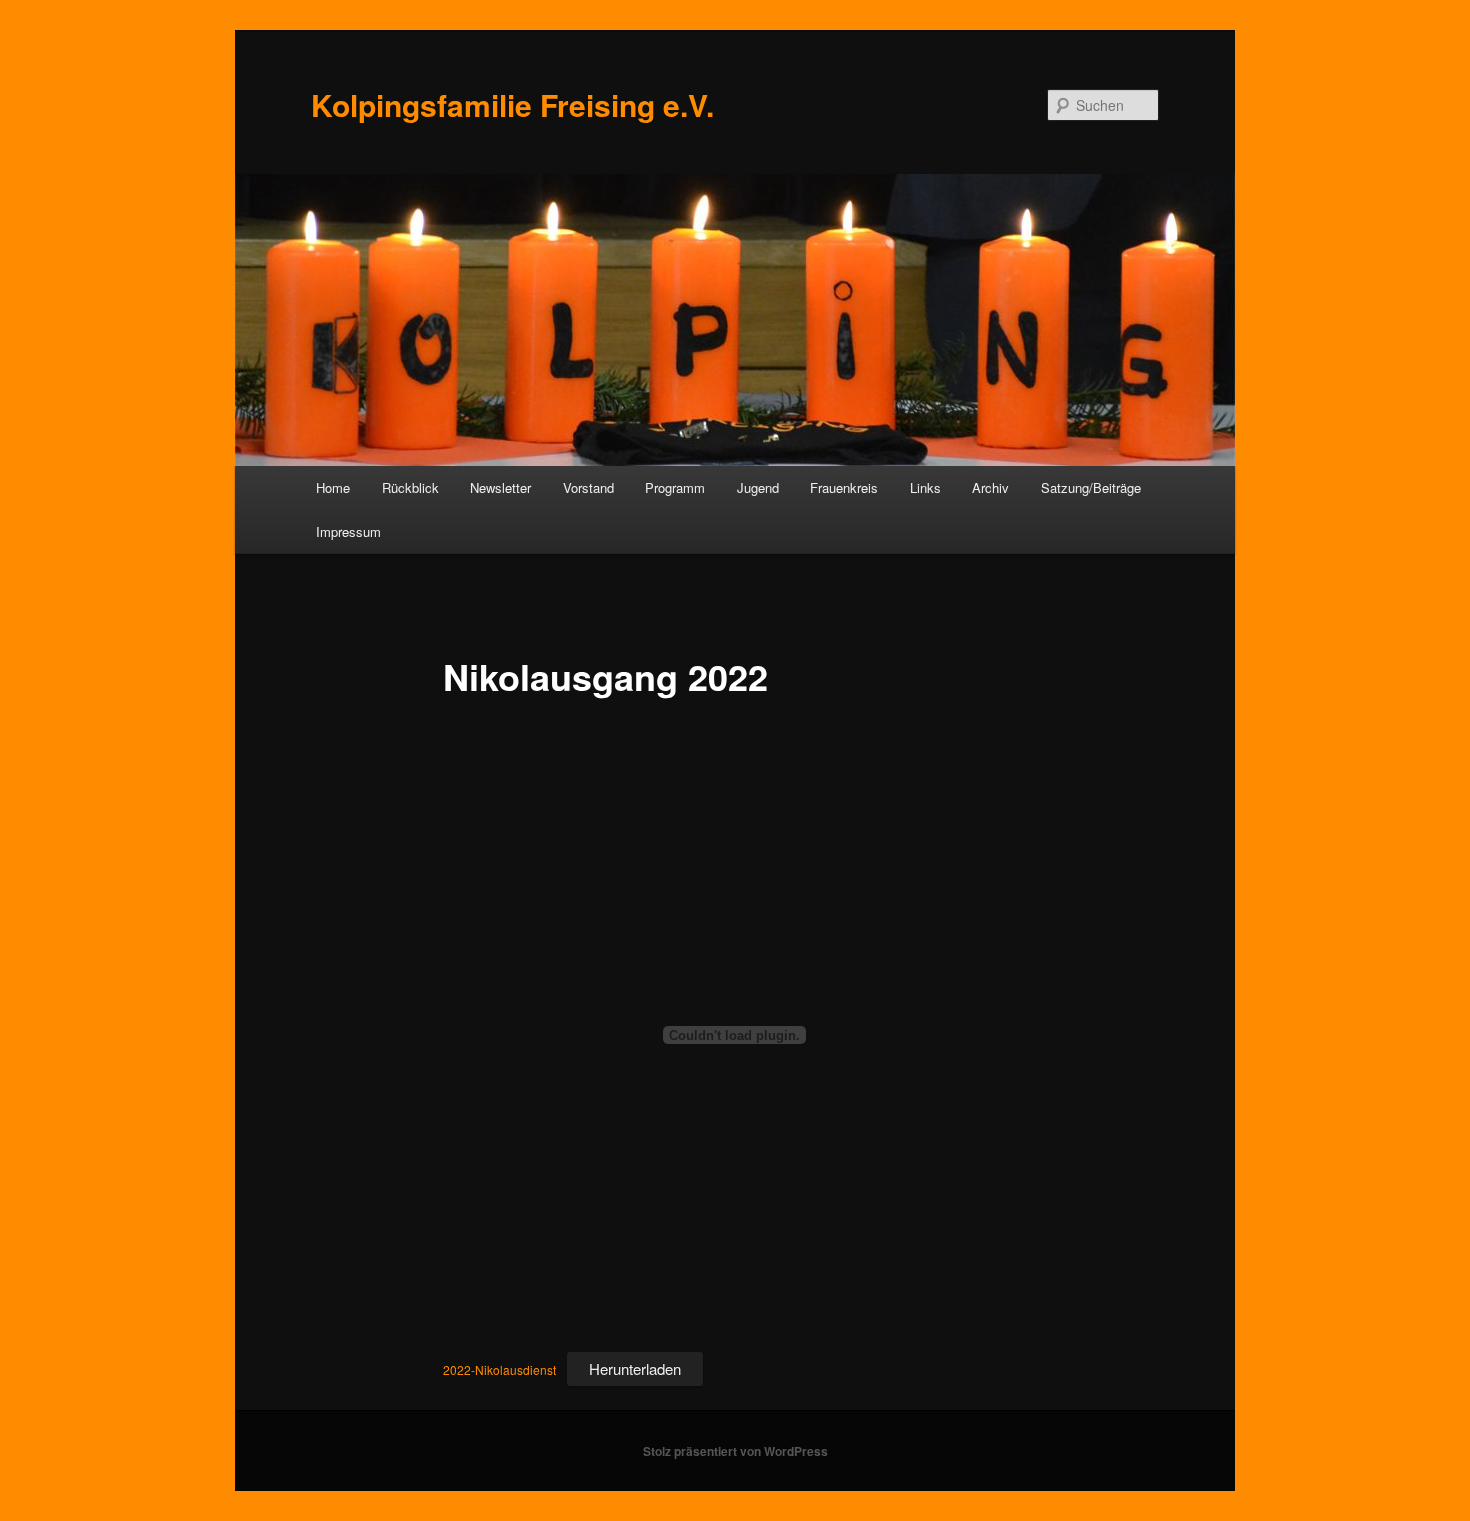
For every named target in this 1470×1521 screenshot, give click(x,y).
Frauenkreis (844, 487)
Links (925, 487)
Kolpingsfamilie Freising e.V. (512, 104)
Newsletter (500, 487)
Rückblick (410, 487)
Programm (675, 487)
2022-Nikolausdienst (499, 1369)
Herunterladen (635, 1368)
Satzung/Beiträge (1091, 487)
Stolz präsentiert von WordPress (735, 1451)
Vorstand (588, 487)
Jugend (758, 487)
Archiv (990, 487)
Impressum (348, 531)
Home (333, 487)
